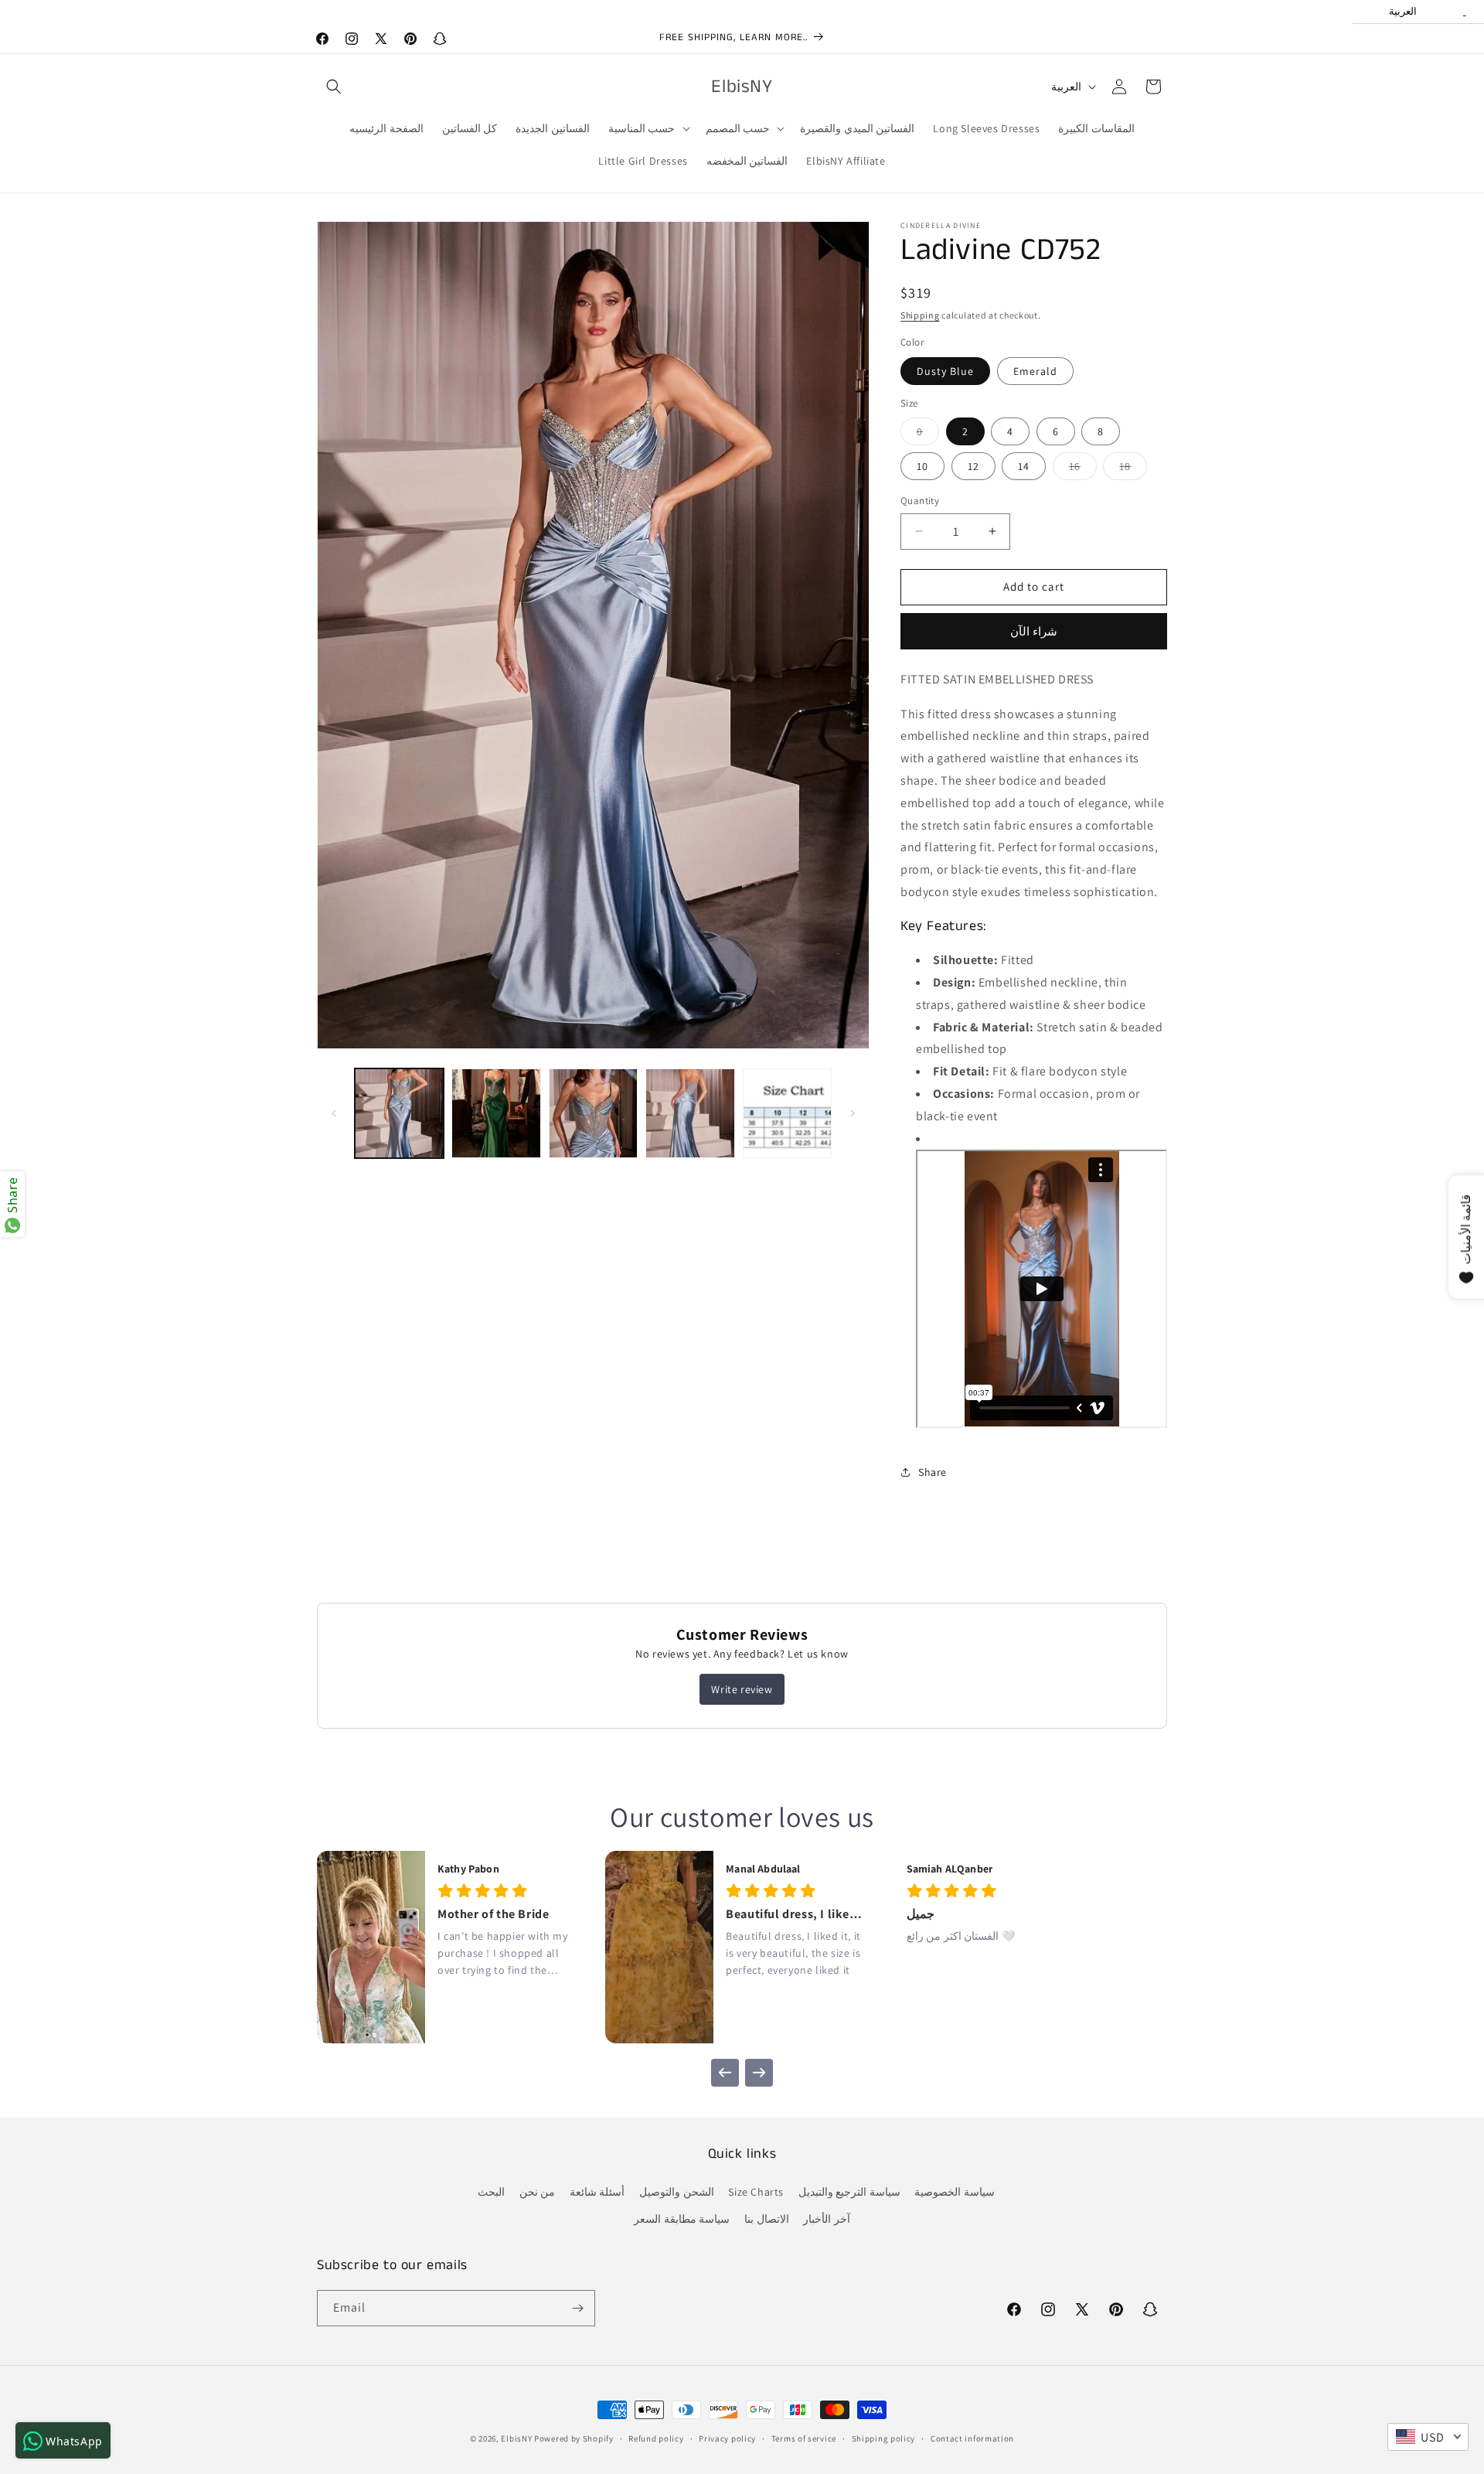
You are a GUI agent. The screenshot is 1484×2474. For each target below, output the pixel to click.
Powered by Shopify (574, 2438)
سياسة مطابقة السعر (682, 2219)
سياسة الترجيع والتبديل (849, 2192)
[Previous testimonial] (725, 2073)
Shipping (920, 315)
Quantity (920, 501)
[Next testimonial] (759, 2073)
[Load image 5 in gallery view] (787, 1113)
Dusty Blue (945, 371)
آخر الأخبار (827, 2219)
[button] (334, 87)
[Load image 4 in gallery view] (690, 1113)
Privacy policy (727, 2438)
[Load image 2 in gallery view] (496, 1113)
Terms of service (804, 2438)
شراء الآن (1034, 631)
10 (922, 466)
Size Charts (756, 2192)
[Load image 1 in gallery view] (399, 1113)
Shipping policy (884, 2438)
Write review (742, 1689)
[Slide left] (334, 1113)
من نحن (538, 2192)
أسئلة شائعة (597, 2192)
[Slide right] (853, 1113)
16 (1083, 469)
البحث (491, 2192)
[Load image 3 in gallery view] (593, 1113)
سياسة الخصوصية (955, 2192)
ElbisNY (516, 2438)
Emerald (1035, 371)
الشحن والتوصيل (677, 2192)
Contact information (972, 2438)
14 (1024, 466)
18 (1133, 469)
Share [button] (933, 1472)
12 (973, 466)
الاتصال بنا (767, 2219)
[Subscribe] (577, 2308)
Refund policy (656, 2438)
